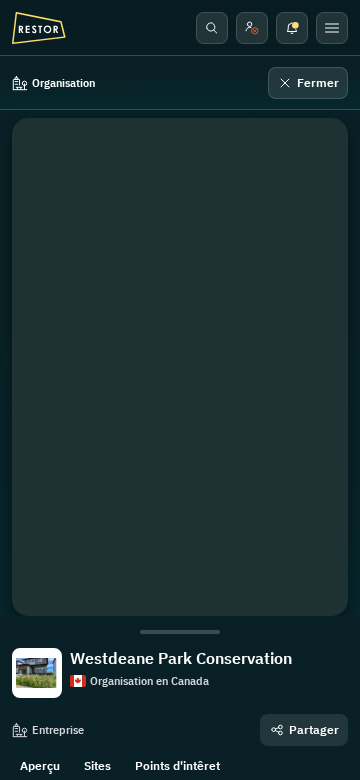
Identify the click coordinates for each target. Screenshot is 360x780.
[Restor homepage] (39, 28)
